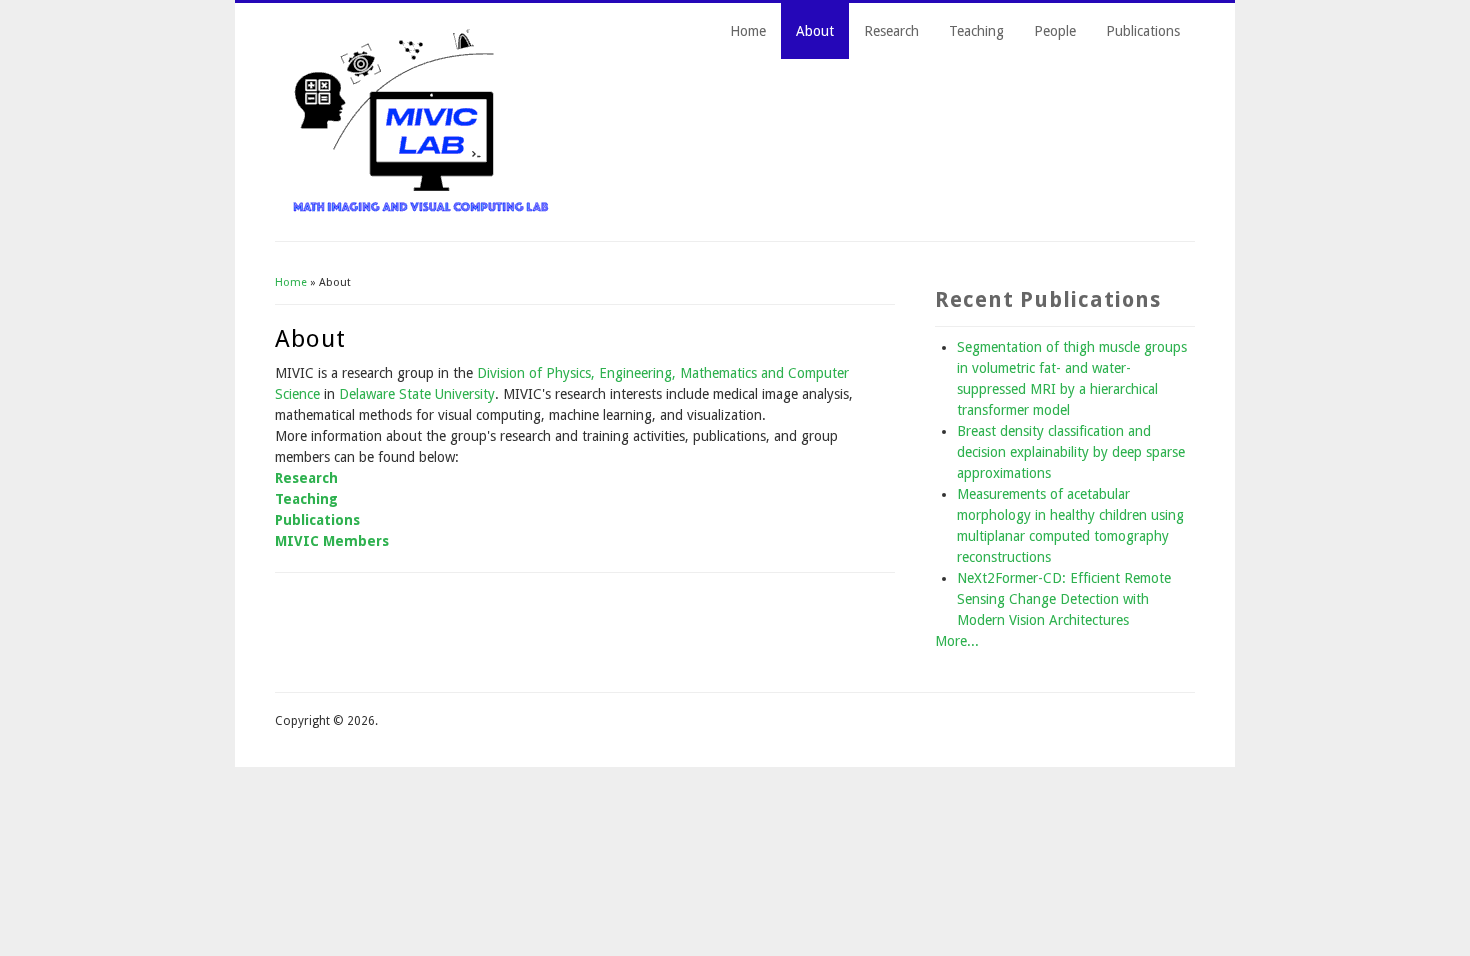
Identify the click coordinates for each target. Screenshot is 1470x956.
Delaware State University (417, 394)
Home (748, 31)
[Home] (421, 210)
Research (891, 31)
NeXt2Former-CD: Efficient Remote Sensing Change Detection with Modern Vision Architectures (1064, 599)
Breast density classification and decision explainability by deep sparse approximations (1071, 452)
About (815, 31)
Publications (1143, 31)
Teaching (976, 31)
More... (957, 641)
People (1055, 31)
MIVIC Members (332, 541)
